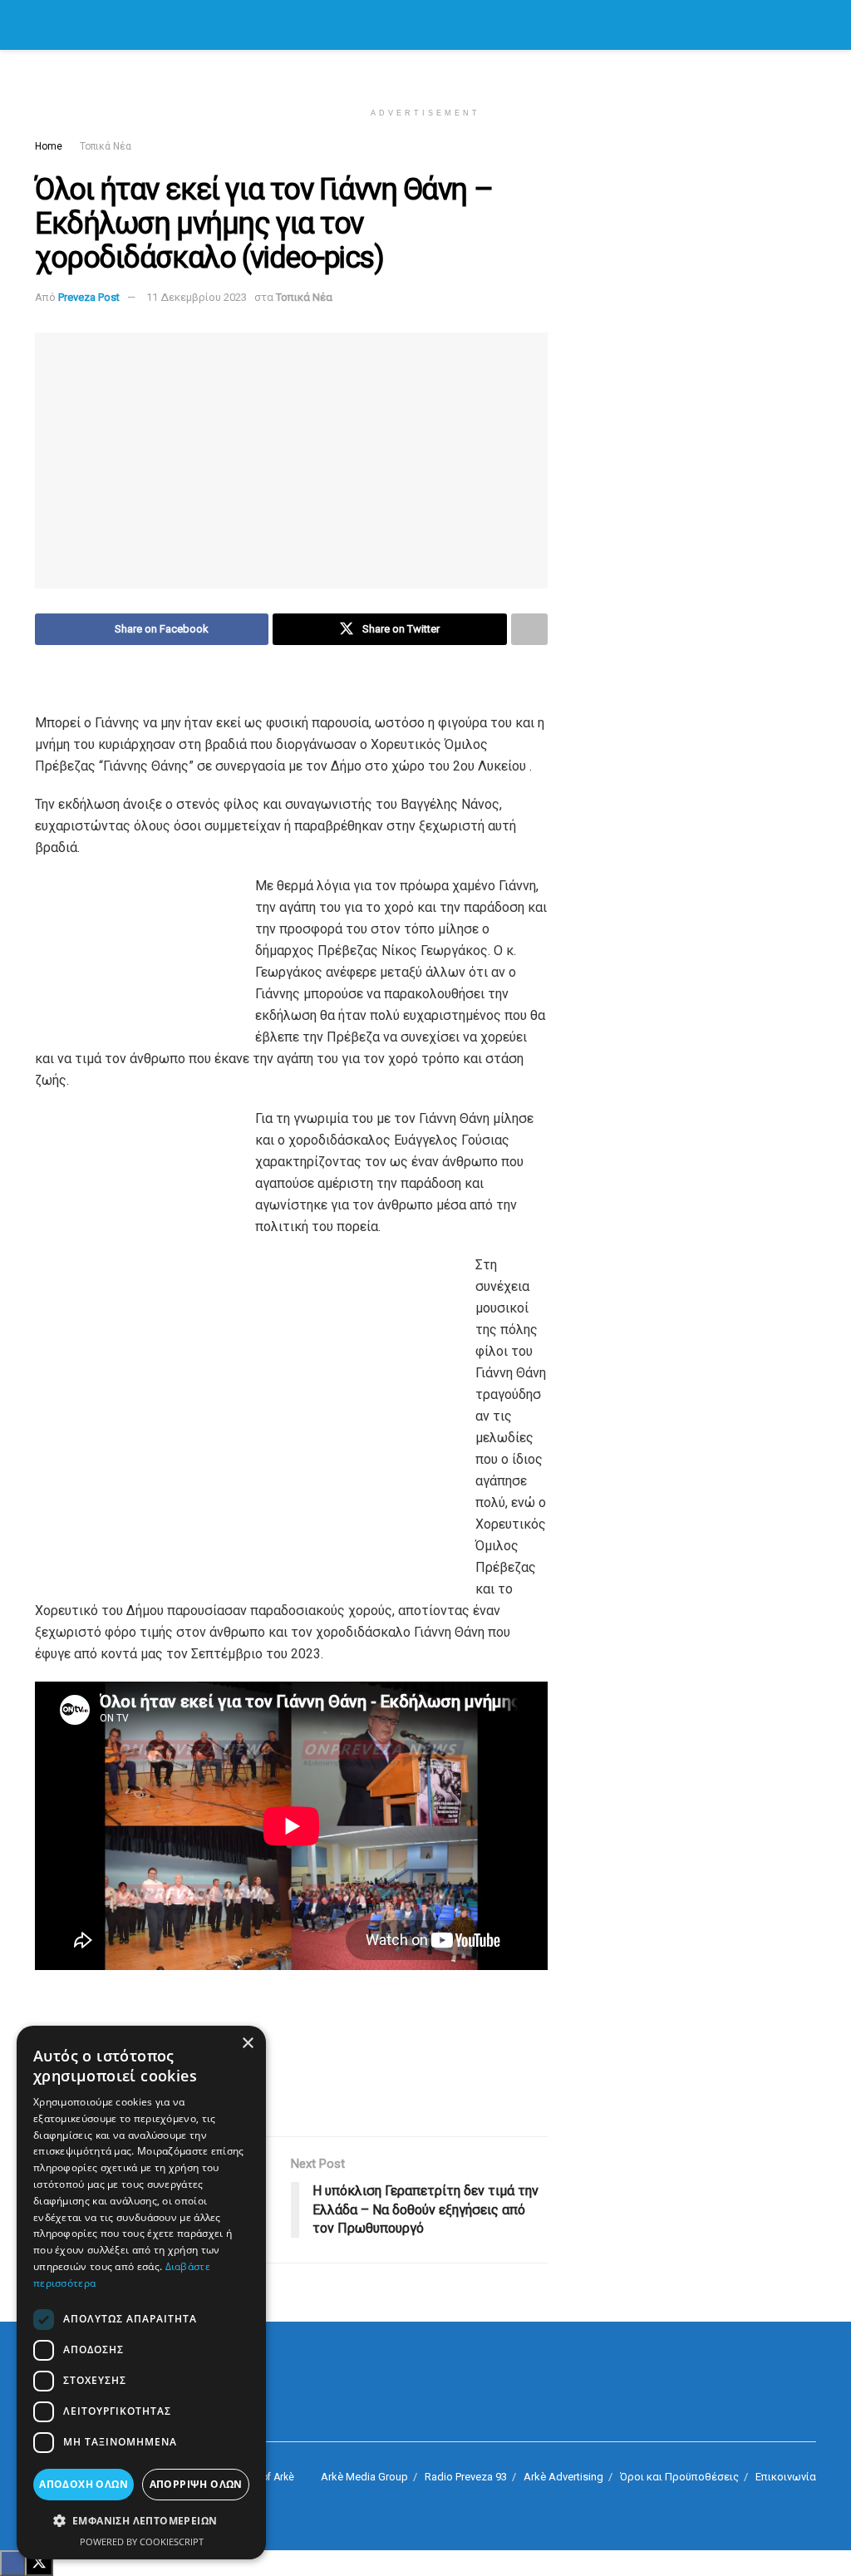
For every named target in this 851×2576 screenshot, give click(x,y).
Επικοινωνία (786, 2477)
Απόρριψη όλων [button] (196, 2484)
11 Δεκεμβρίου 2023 (197, 297)
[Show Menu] (42, 25)
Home (49, 146)
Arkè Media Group (364, 2477)
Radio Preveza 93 (466, 2477)
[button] (141, 2521)
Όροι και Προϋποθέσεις (679, 2477)
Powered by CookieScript (142, 2542)
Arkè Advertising (563, 2477)
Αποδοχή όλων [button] (84, 2484)
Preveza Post (89, 297)
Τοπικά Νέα (106, 146)
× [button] (247, 2044)
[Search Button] (809, 25)
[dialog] (141, 2293)
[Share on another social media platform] (529, 629)
